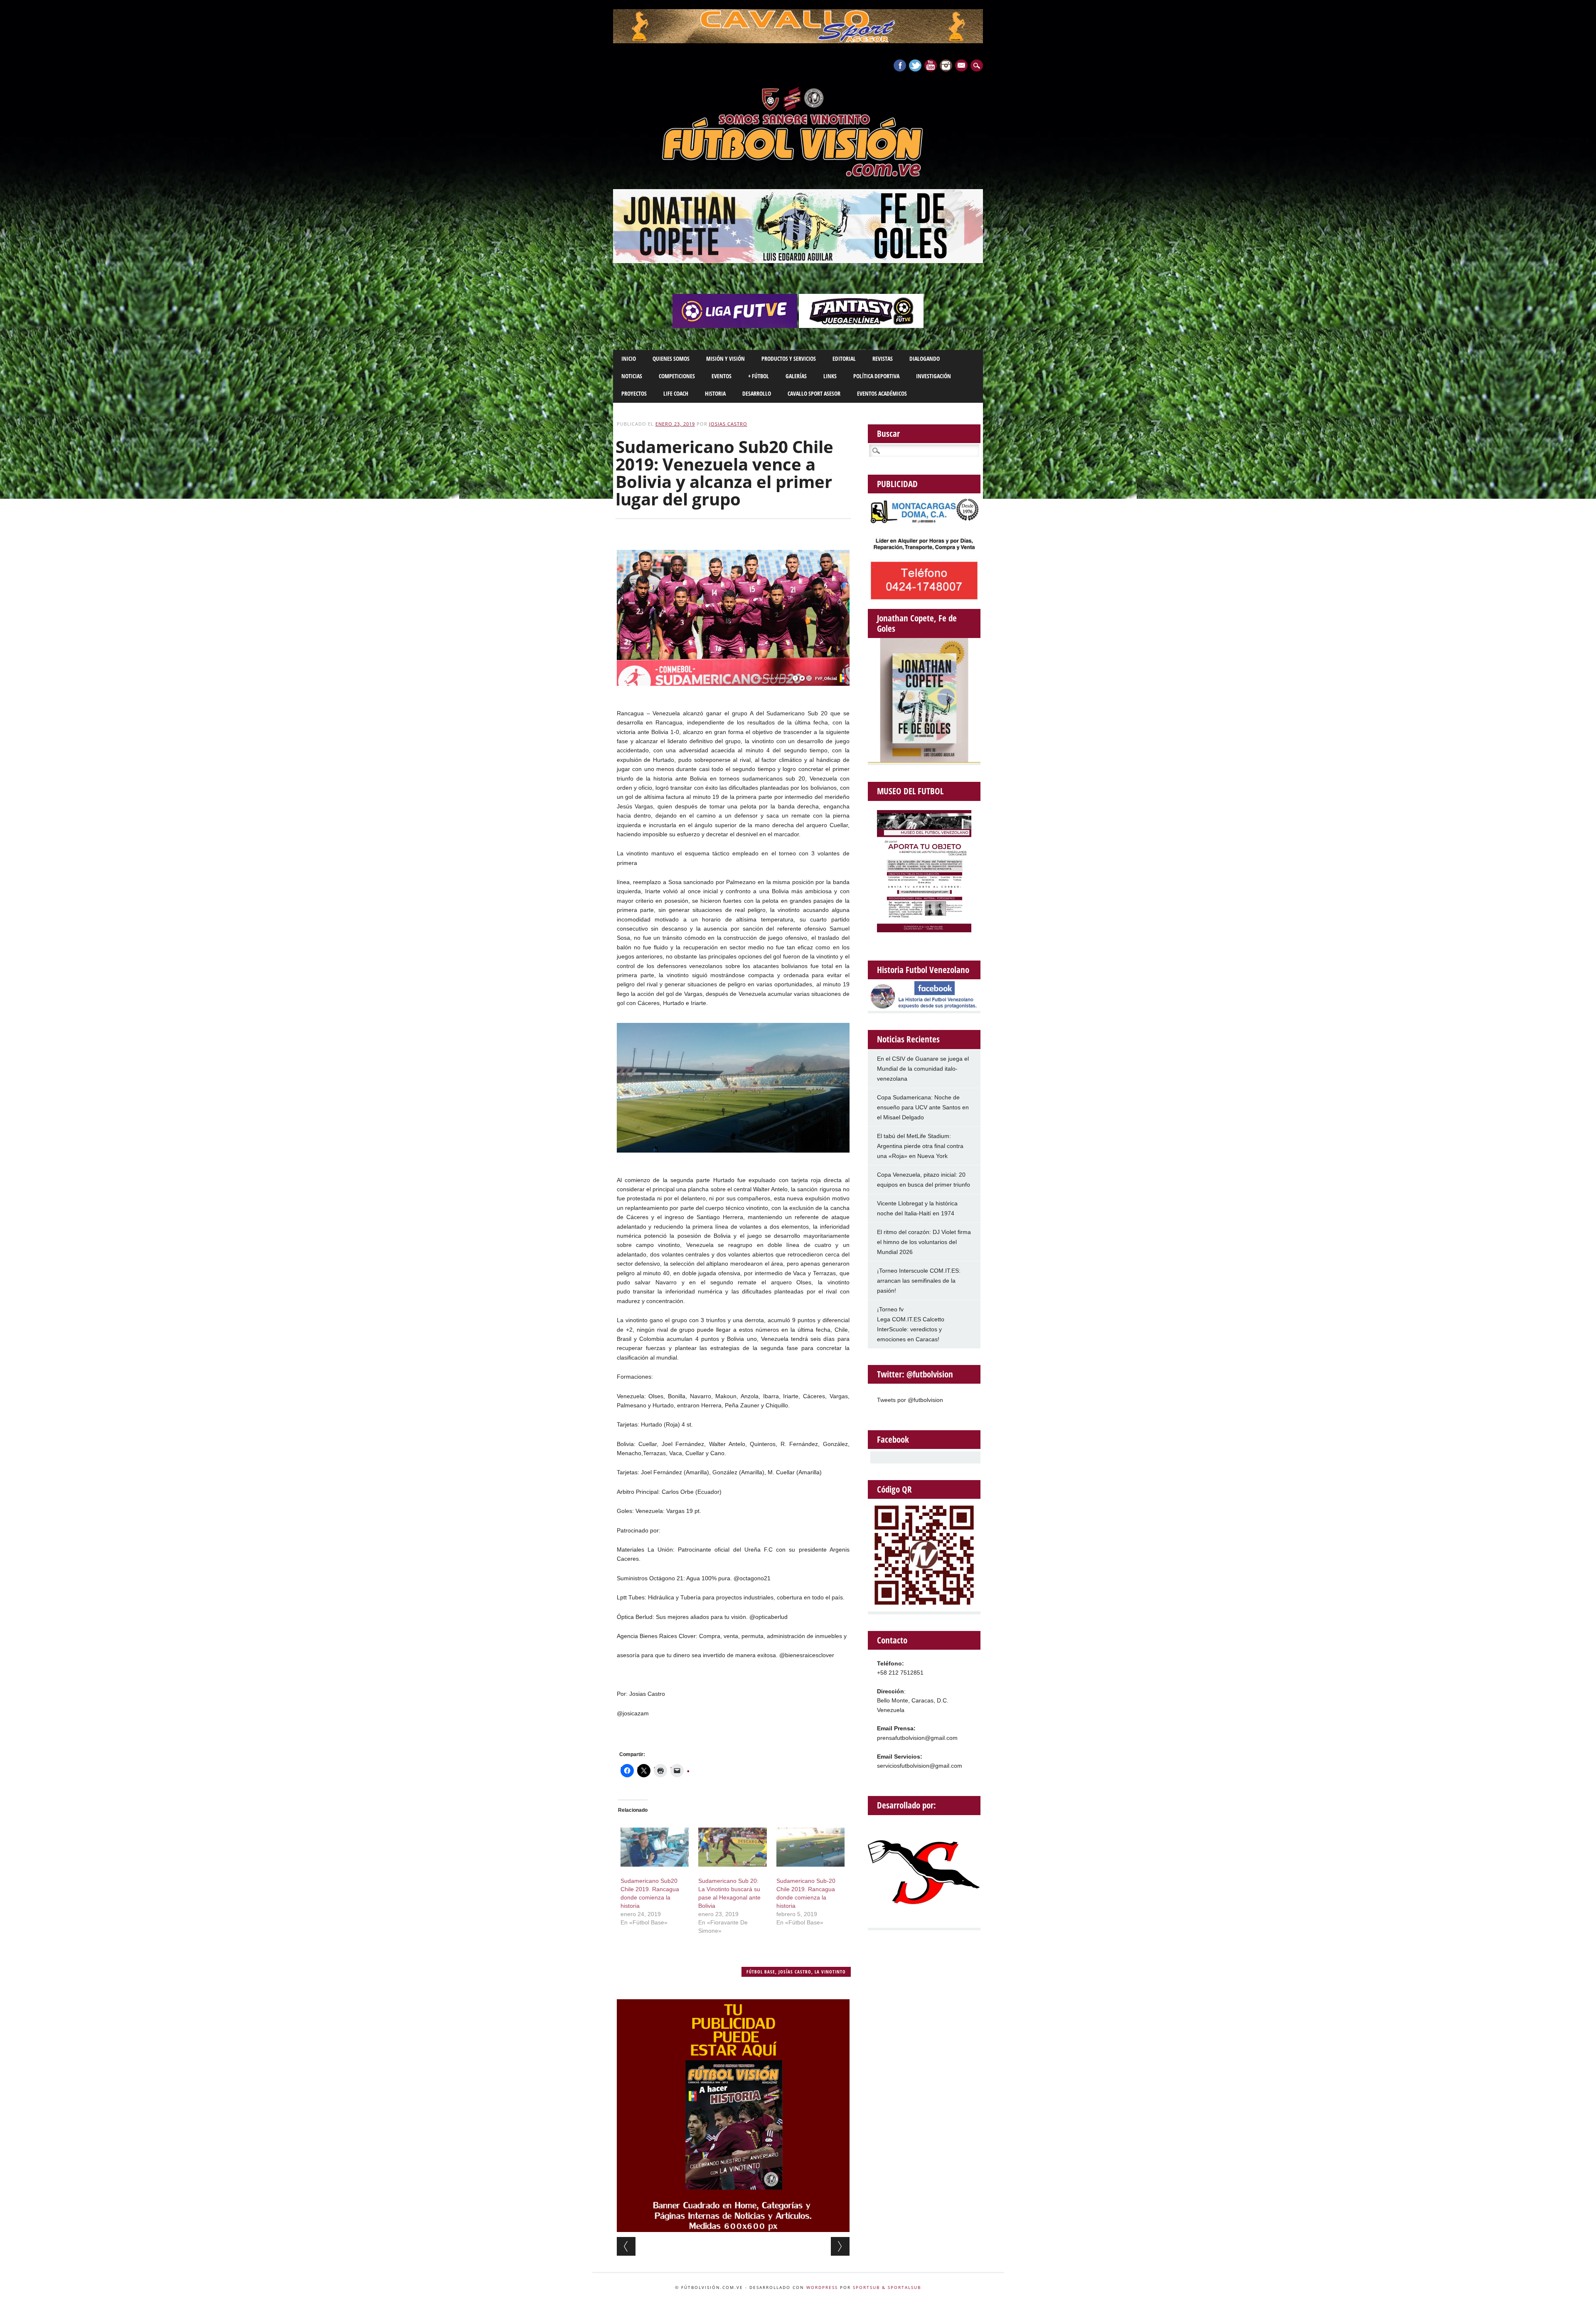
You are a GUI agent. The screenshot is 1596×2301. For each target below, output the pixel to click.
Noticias (632, 376)
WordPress (822, 2287)
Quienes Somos (671, 358)
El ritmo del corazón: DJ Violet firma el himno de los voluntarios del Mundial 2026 (924, 1242)
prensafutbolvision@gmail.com (917, 1738)
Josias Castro (728, 424)
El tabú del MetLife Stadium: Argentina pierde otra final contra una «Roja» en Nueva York (920, 1146)
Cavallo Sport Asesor (814, 393)
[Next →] (840, 2246)
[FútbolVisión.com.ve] (798, 175)
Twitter (915, 65)
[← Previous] (626, 2246)
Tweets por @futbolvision (910, 1400)
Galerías (796, 376)
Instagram (946, 65)
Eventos (722, 376)
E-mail (962, 66)
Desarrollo (757, 393)
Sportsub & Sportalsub (887, 2287)
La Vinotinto (830, 1972)
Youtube (931, 65)
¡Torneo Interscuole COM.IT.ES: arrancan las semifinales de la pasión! (919, 1281)
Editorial (844, 358)
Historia (715, 393)
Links (830, 376)
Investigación (933, 376)
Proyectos (634, 393)
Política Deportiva (876, 376)
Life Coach (676, 393)
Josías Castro (795, 1972)
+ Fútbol (759, 376)
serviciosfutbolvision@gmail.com (920, 1766)
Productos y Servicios (789, 358)
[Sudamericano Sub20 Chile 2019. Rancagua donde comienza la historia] (655, 1847)
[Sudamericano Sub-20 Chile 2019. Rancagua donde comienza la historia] (810, 1847)
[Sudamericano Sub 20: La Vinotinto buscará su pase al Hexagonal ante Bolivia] (732, 1847)
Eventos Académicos (882, 393)
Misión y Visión (725, 358)
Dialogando (925, 358)
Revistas (883, 358)
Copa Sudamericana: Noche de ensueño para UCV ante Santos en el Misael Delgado (923, 1107)
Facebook (900, 65)
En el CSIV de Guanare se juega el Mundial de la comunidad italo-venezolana (923, 1069)
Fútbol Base (761, 1972)
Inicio (629, 358)
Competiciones (677, 376)
